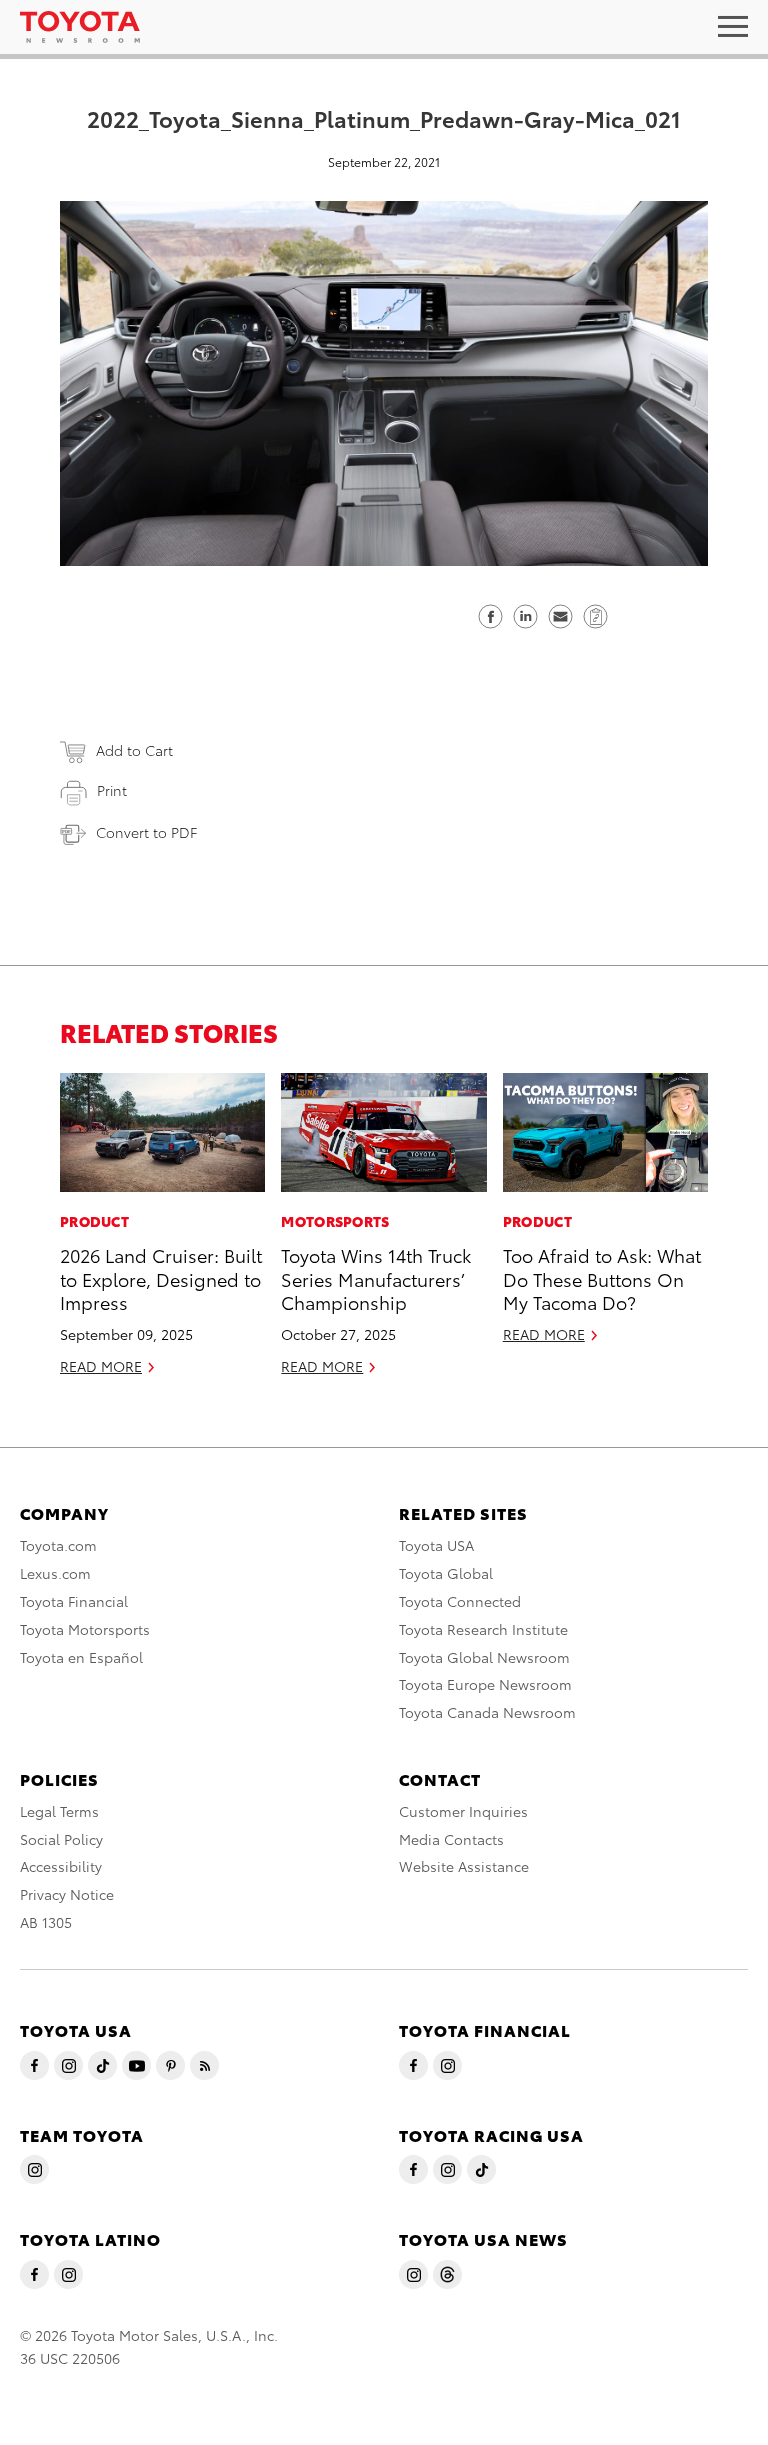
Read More (101, 1366)
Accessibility (61, 1866)
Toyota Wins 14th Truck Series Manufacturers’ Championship (376, 1278)
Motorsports (335, 1221)
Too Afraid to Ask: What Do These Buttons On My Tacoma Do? (602, 1278)
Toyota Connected (460, 1601)
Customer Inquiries (463, 1811)
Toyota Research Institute (483, 1629)
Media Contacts (451, 1839)
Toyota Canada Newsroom (487, 1712)
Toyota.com (58, 1545)
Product (94, 1221)
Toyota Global (446, 1573)
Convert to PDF (146, 832)
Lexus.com (55, 1573)
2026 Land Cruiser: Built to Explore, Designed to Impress (161, 1278)
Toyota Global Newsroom (484, 1657)
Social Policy (61, 1839)
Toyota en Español (81, 1657)
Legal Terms (59, 1811)
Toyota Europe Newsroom (485, 1684)
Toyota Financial (74, 1601)
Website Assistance (464, 1866)
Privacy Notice (67, 1894)
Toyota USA (436, 1545)
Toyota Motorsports (85, 1629)
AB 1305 (46, 1922)
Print (112, 790)
